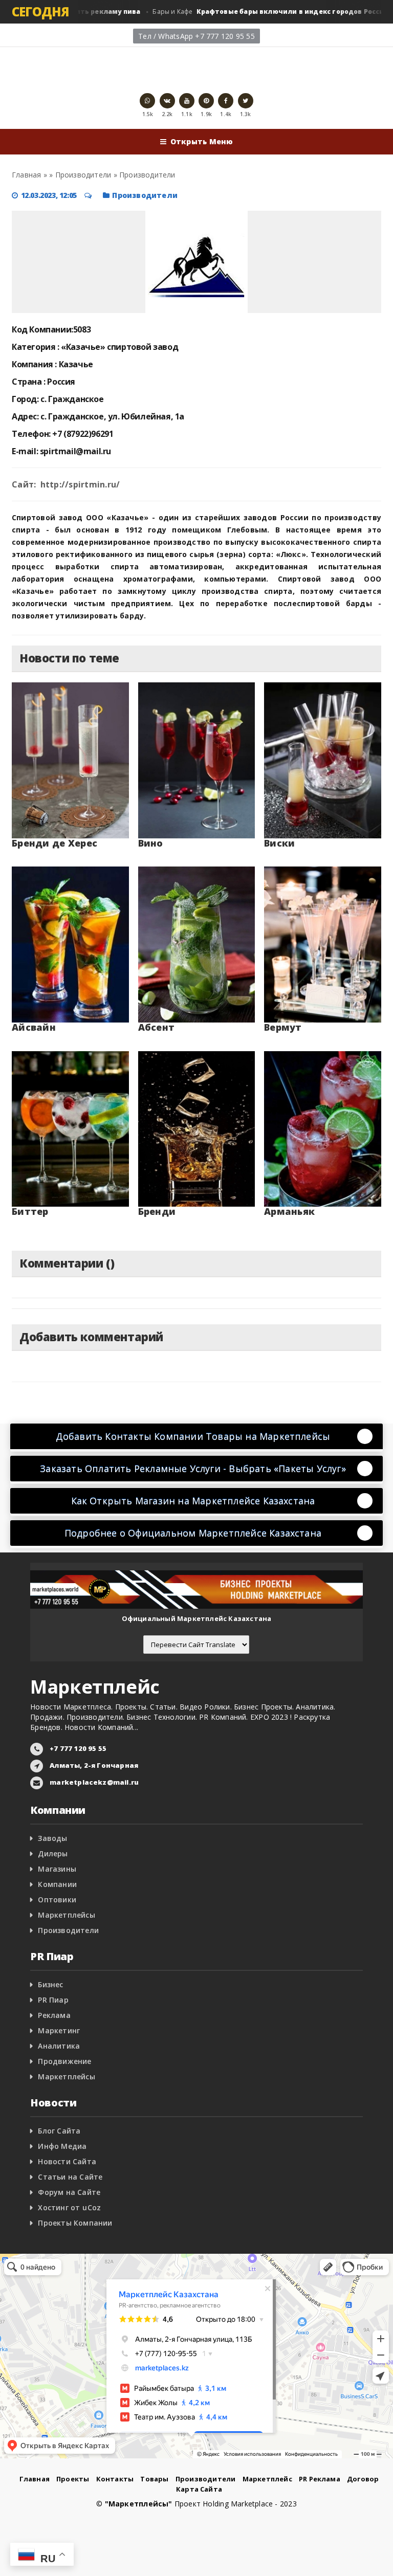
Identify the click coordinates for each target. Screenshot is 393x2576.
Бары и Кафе (254, 12)
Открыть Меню (202, 141)
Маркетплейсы (67, 1915)
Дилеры (53, 1853)
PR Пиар (53, 2000)
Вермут (283, 1027)
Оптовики (57, 1900)
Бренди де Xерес (54, 843)
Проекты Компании (75, 2223)
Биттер (30, 1211)
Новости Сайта (67, 2161)
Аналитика (59, 2046)
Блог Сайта (59, 2131)
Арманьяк (289, 1211)
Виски (279, 843)
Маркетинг (59, 2030)
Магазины (57, 1869)
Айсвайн (34, 1027)
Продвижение (64, 2061)
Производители (145, 195)
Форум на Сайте (69, 2192)
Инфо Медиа (62, 2146)
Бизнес (50, 1984)
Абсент (157, 1027)
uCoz (92, 2207)
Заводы (52, 1838)
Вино (151, 843)
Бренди (157, 1211)
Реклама (54, 2015)
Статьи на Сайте (70, 2177)
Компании (57, 1884)
